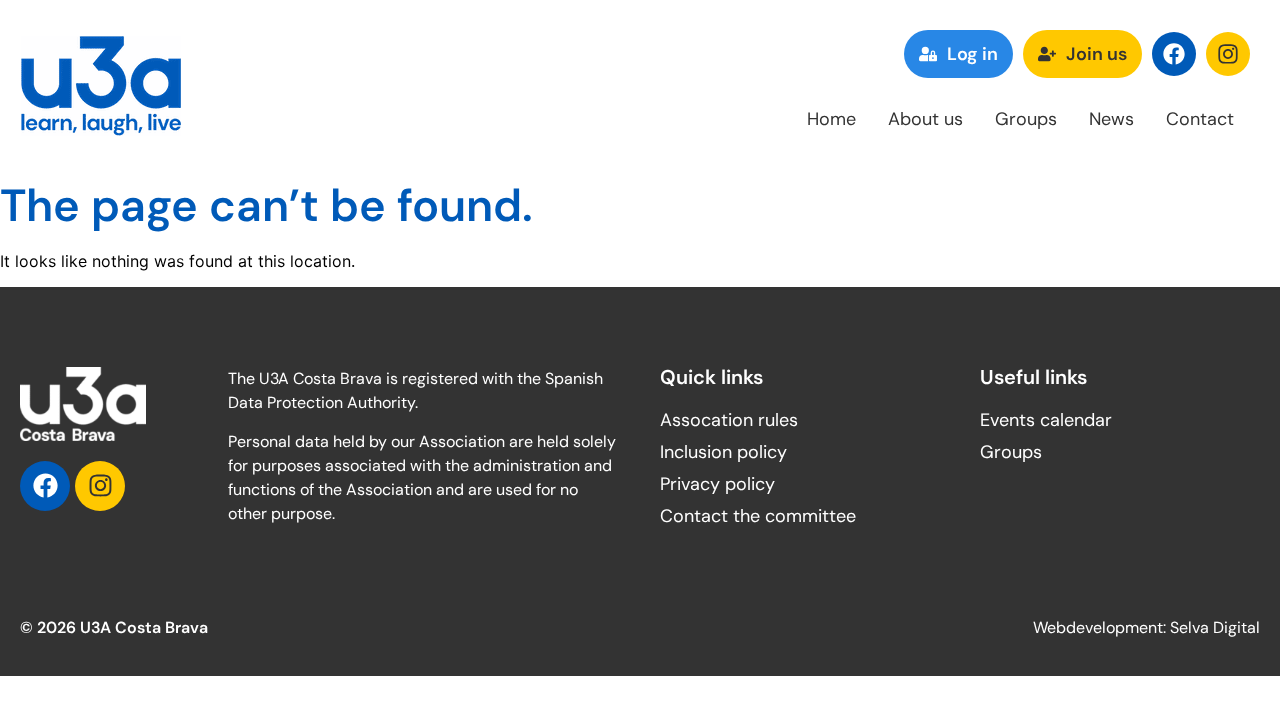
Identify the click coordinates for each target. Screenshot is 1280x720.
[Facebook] (1174, 54)
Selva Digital (1215, 627)
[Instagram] (1228, 54)
